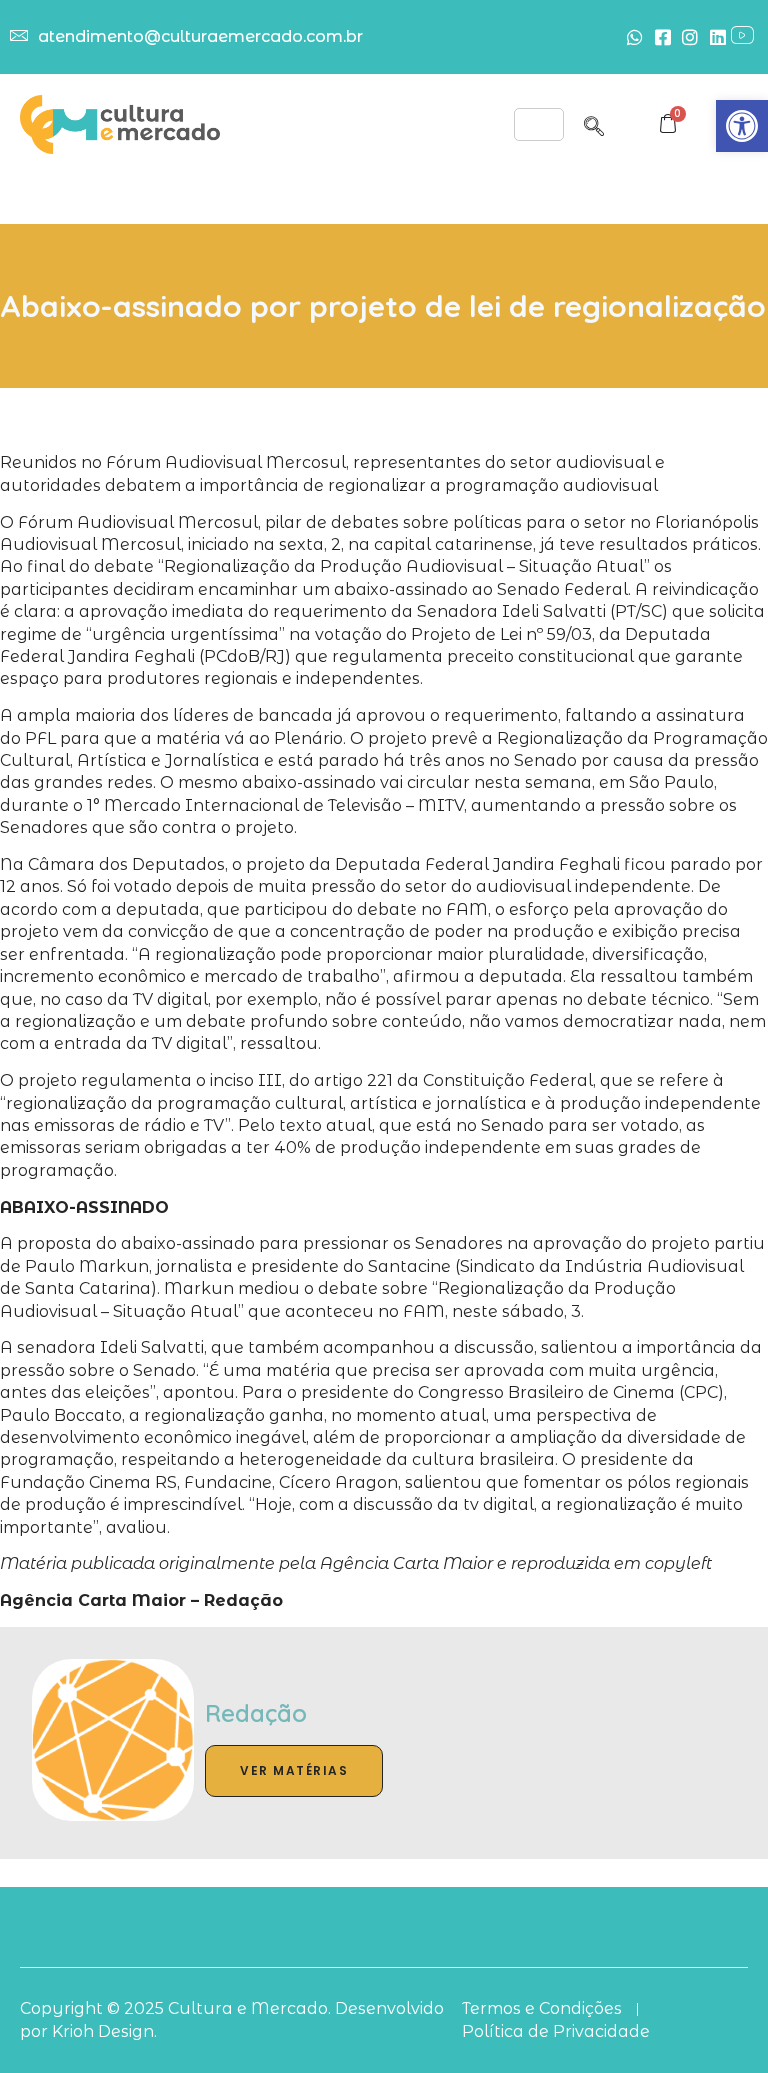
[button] (742, 126)
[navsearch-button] (594, 123)
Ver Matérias (294, 1770)
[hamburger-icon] (539, 124)
